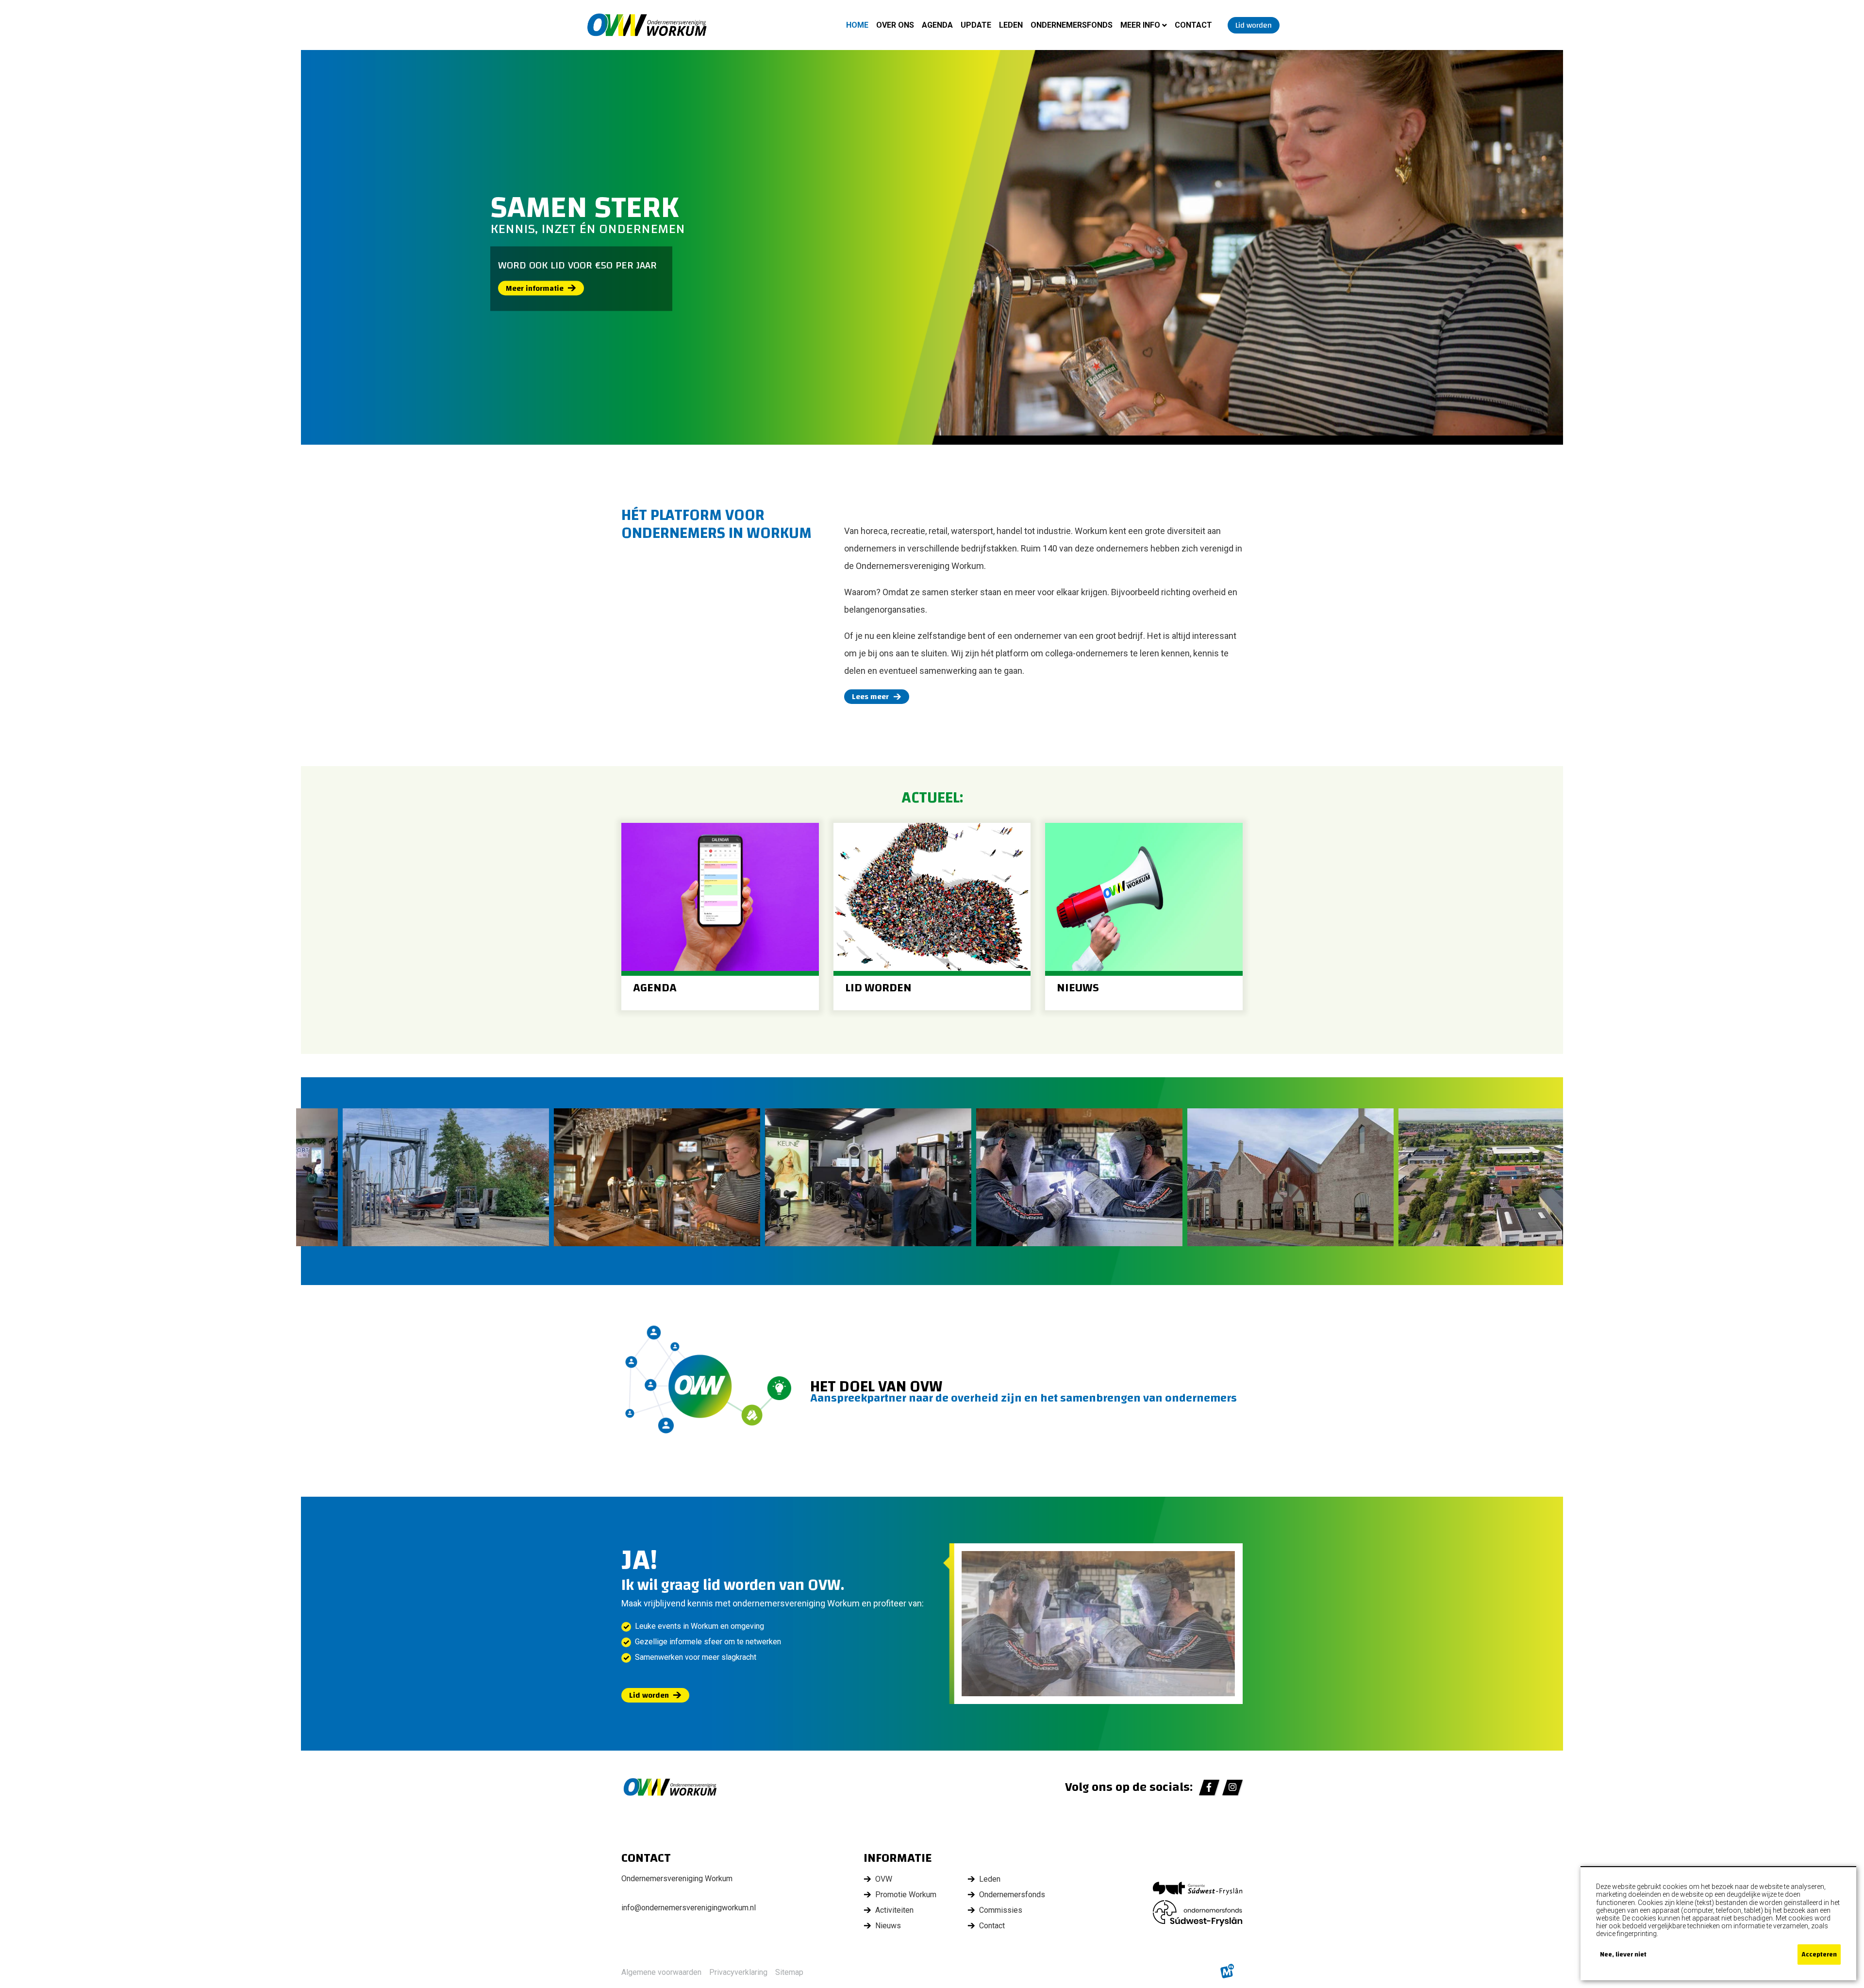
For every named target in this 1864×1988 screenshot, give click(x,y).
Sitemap (789, 1972)
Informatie (898, 1858)
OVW (884, 1879)
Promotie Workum (906, 1895)
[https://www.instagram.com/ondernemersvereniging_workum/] (1232, 1788)
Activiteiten (894, 1910)
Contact (992, 1926)
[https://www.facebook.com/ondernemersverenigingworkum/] (1209, 1788)
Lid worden (649, 1695)
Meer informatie (535, 288)
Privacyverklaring (738, 1972)
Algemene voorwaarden (661, 1972)
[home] (647, 25)
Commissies (1001, 1910)
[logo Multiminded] (1227, 1972)
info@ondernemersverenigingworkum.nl (689, 1908)
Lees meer (870, 697)
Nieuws (888, 1926)
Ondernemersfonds (1012, 1895)
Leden (990, 1879)
